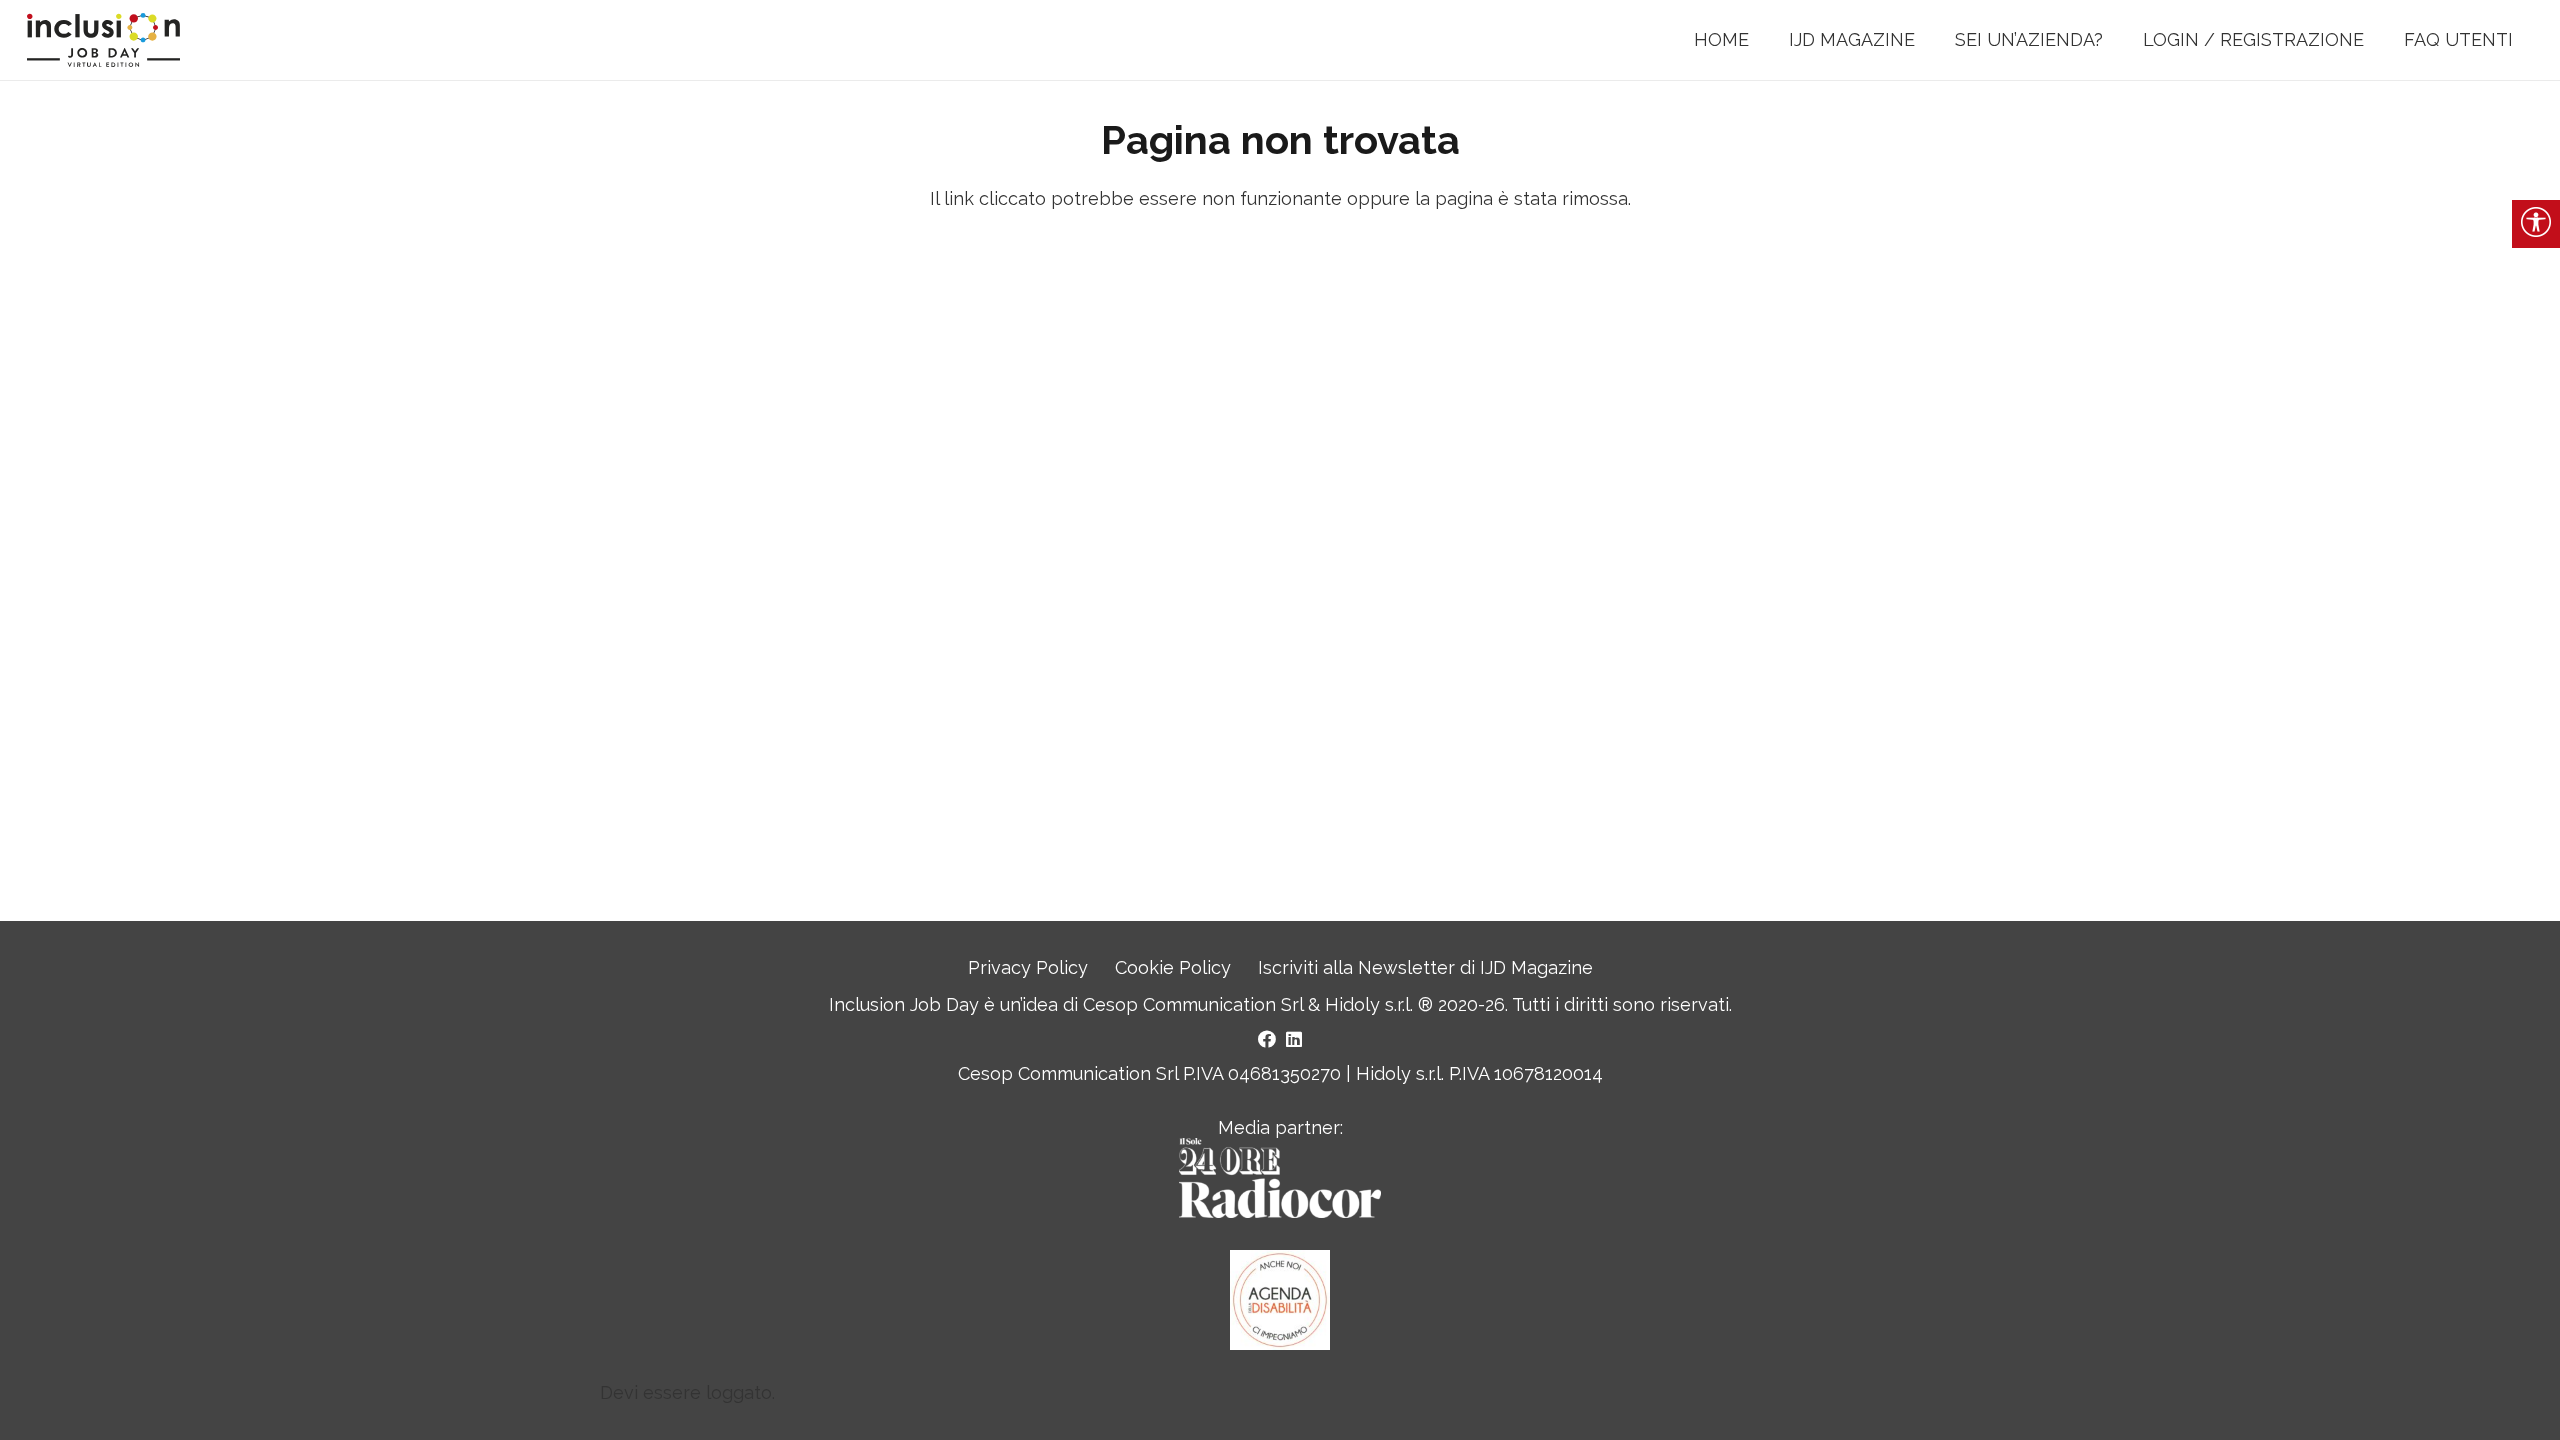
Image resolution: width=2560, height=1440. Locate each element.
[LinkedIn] (1294, 1039)
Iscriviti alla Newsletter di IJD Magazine (1425, 967)
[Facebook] (1267, 1039)
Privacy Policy (1028, 967)
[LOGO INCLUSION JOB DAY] (103, 40)
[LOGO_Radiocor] (1279, 1178)
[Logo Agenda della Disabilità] (1280, 1300)
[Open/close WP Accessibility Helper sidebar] (2536, 224)
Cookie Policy (1173, 967)
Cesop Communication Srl (1193, 1004)
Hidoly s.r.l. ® (1381, 1004)
